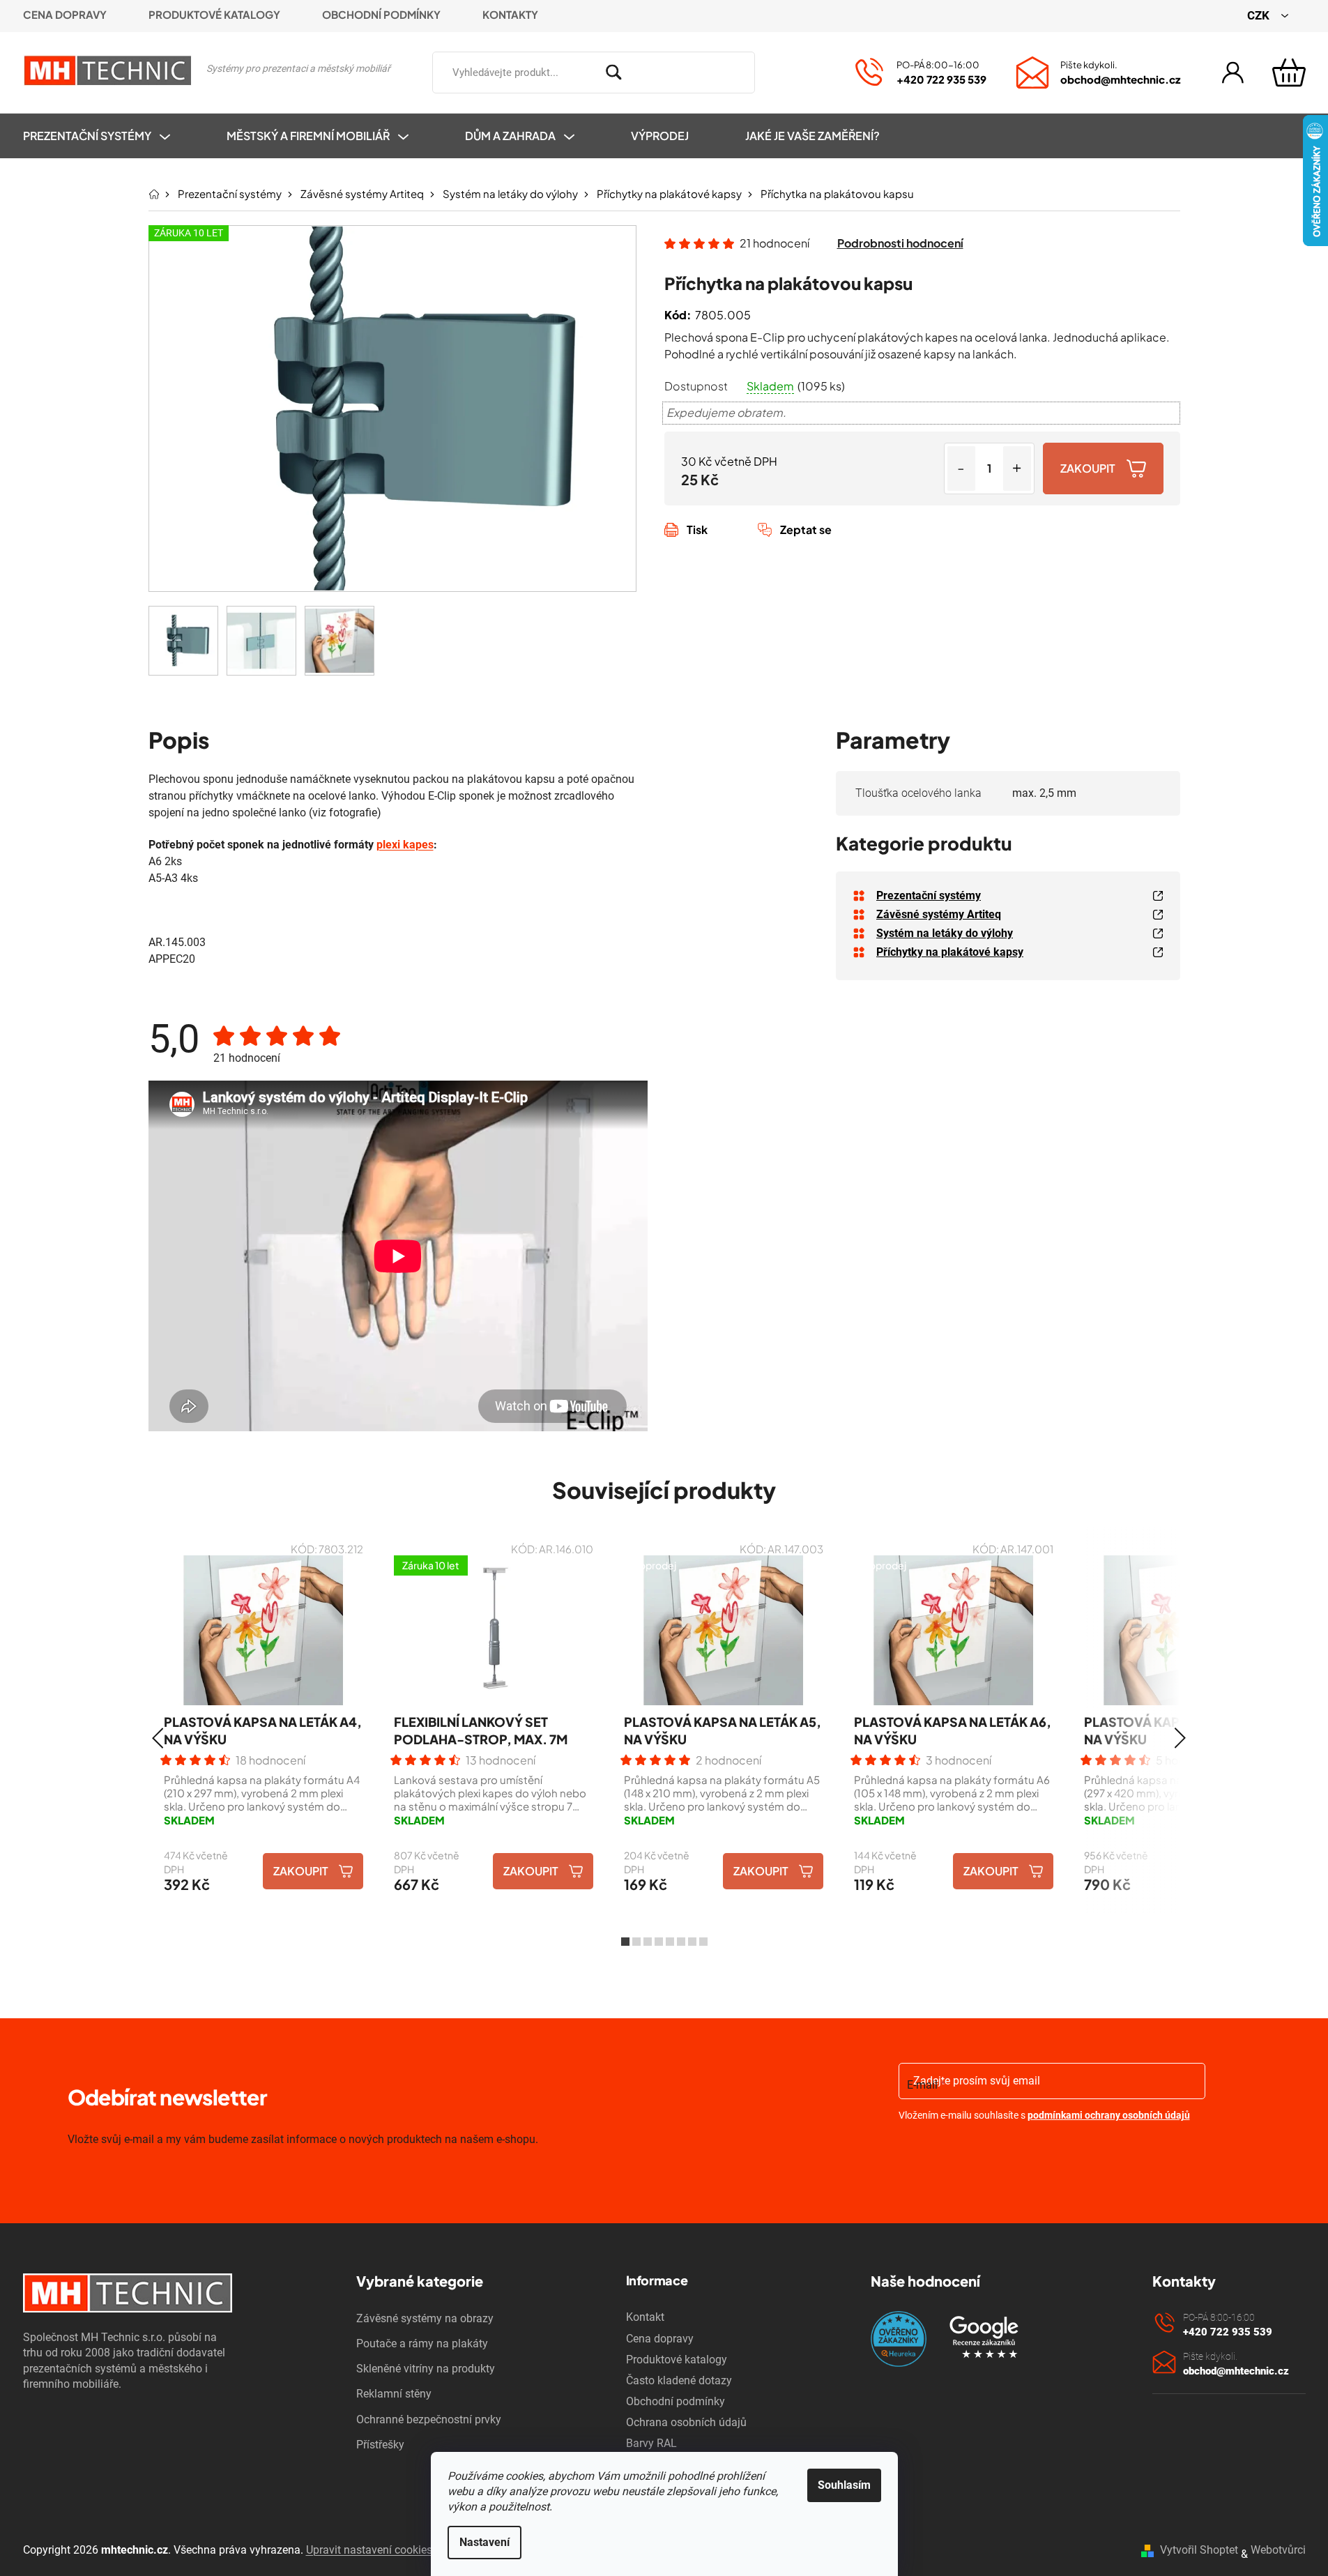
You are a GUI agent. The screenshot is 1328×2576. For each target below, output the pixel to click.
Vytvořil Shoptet (1199, 2550)
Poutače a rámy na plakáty (422, 2343)
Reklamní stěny (394, 2394)
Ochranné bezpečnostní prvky (429, 2419)
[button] (158, 1738)
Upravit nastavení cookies (369, 2550)
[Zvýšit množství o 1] (1017, 468)
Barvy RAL (651, 2443)
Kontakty (510, 14)
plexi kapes (405, 845)
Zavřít (742, 545)
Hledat (775, 70)
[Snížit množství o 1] (961, 468)
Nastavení (484, 2542)
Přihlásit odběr (979, 2152)
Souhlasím (844, 2485)
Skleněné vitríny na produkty (426, 2369)
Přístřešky (380, 2445)
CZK (1260, 15)
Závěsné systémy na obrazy (425, 2318)
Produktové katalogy (214, 14)
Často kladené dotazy (679, 2380)
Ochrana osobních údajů (686, 2422)
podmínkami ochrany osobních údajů (1109, 2115)
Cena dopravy (65, 14)
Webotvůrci (1278, 2550)
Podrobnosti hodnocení (900, 243)
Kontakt (645, 2317)
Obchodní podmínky (381, 14)
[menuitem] (110, 136)
